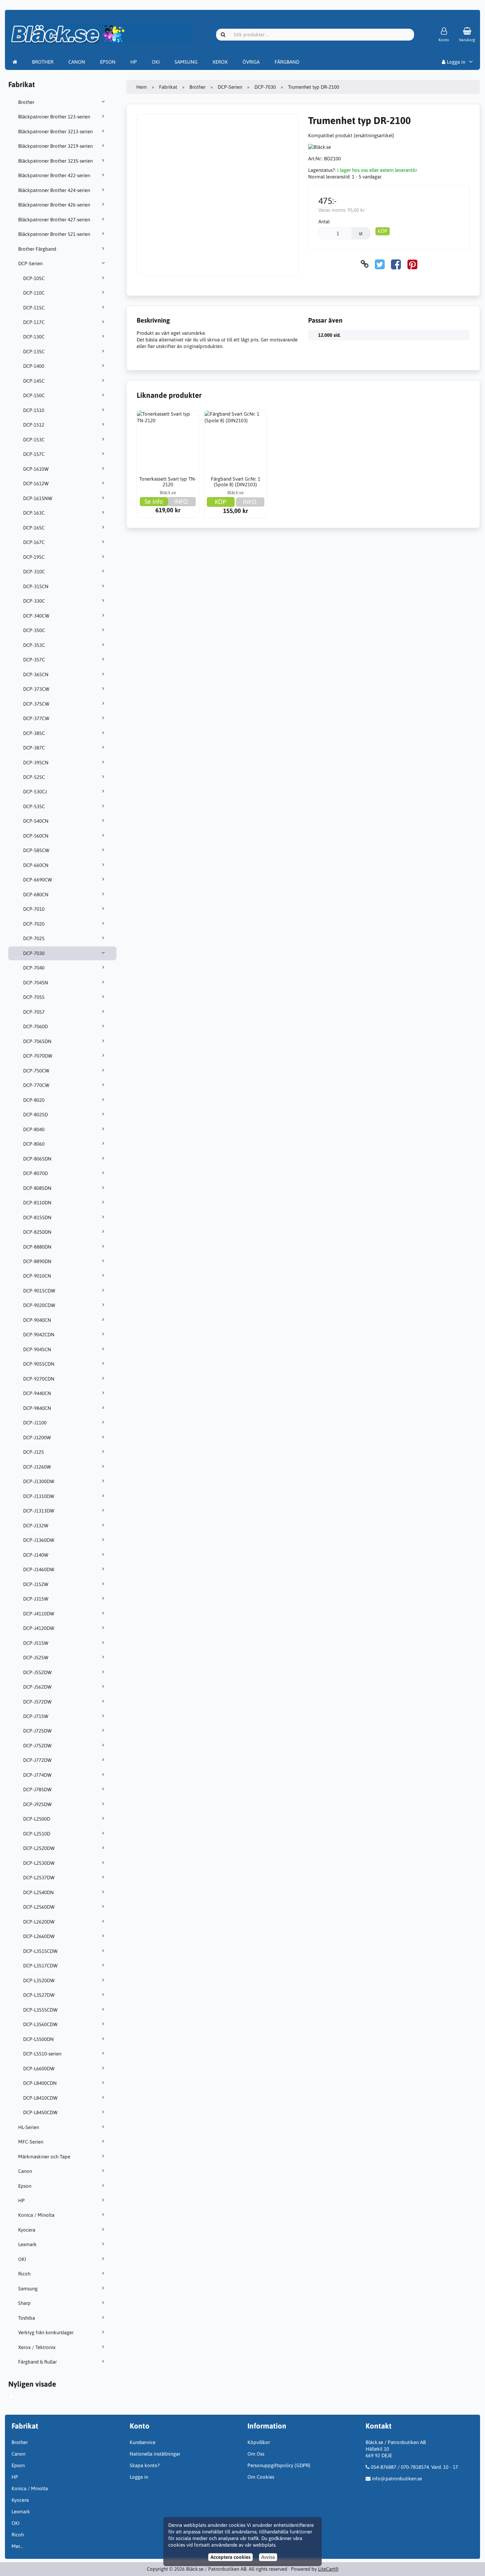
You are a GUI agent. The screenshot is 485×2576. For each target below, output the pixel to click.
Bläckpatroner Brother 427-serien (54, 220)
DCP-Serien (30, 263)
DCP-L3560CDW (40, 2024)
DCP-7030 (34, 953)
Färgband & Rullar (37, 2362)
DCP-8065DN (37, 1159)
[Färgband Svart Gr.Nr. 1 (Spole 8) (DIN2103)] (236, 442)
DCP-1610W (36, 469)
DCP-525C (34, 777)
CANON (77, 62)
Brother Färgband (37, 249)
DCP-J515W (36, 1643)
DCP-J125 (33, 1452)
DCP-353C (34, 645)
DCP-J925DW (37, 1804)
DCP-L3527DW (39, 1995)
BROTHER (43, 62)
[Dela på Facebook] (396, 264)
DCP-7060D (35, 1026)
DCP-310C (34, 572)
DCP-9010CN (37, 1276)
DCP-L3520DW (39, 1980)
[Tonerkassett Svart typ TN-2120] (168, 442)
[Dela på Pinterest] (412, 264)
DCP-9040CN (37, 1320)
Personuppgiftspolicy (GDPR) (279, 2465)
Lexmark (27, 2244)
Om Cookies (261, 2477)
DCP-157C (34, 454)
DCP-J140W (36, 1555)
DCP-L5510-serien (42, 2054)
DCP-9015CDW (39, 1291)
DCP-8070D (35, 1173)
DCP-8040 (34, 1129)
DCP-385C (34, 733)
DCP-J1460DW (39, 1569)
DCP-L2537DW (39, 1877)
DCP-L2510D (37, 1834)
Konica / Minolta (36, 2215)
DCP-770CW (36, 1085)
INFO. (182, 501)
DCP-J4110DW (39, 1614)
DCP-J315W (36, 1599)
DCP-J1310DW (39, 1496)
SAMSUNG (186, 62)
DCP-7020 (34, 924)
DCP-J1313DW (39, 1511)
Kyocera (27, 2230)
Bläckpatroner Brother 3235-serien (55, 161)
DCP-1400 (34, 366)
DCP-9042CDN (39, 1335)
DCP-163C (34, 513)
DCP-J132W (36, 1526)
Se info (154, 501)
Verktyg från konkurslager (46, 2332)
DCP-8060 (34, 1144)
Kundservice (143, 2442)
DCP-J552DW (37, 1672)
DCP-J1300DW (39, 1481)
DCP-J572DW (37, 1702)
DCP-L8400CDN (40, 2083)
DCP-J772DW (37, 1760)
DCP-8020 (34, 1100)
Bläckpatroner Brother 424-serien (54, 190)
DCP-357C (34, 660)
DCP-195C (34, 557)
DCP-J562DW (37, 1687)
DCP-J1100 (35, 1423)
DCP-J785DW (37, 1789)
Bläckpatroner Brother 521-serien (54, 234)
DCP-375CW (36, 704)
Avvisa (268, 2557)
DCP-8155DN (37, 1217)
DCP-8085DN (37, 1188)
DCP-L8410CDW (40, 2098)
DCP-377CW (36, 718)
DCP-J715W (36, 1716)
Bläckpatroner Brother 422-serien (54, 175)
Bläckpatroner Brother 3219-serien (55, 146)
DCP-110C (34, 293)
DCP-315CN (36, 586)
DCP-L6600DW (39, 2068)
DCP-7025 (34, 938)
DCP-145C (34, 381)
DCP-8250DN (37, 1232)
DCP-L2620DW (39, 1922)
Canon (25, 2171)
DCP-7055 (34, 997)
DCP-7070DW (38, 1056)
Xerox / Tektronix (37, 2347)
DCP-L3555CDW (40, 2010)
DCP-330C (34, 601)
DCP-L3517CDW (40, 1966)
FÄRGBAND (287, 62)
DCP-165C (34, 528)
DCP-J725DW (37, 1731)
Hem (142, 87)
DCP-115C (34, 308)
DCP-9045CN (37, 1349)
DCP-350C (34, 630)
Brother (26, 102)
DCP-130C (34, 337)
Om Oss (256, 2454)
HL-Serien (29, 2127)
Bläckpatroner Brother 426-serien (54, 205)
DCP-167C (34, 542)
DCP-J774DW (37, 1775)
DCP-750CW (36, 1071)
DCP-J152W (36, 1584)
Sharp (24, 2303)
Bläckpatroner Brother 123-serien (54, 117)
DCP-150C (34, 395)
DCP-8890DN (37, 1261)
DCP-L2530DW (39, 1863)
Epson (25, 2186)
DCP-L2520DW (39, 1848)
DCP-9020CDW (39, 1305)
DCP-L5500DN (38, 2039)
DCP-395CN (36, 763)
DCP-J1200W (37, 1437)
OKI (156, 62)
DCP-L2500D (37, 1819)
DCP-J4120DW (39, 1628)
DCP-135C (34, 351)
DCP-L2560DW (39, 1907)
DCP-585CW (36, 850)
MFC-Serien (31, 2142)
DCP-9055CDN (39, 1364)
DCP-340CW (36, 616)
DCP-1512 (34, 425)
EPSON (108, 62)
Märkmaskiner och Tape (44, 2157)
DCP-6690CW (38, 880)
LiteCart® (328, 2569)
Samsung (28, 2289)
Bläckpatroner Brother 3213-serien (55, 131)
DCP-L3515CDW (40, 1951)
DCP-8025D (35, 1114)
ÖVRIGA (251, 62)
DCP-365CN (36, 674)
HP (134, 62)
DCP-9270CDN (39, 1379)
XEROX (220, 62)
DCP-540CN (36, 821)
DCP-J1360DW (39, 1540)
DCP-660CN (36, 865)
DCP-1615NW (38, 498)
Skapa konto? (145, 2465)
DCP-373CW (36, 689)
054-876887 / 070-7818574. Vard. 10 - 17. (415, 2467)
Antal (324, 222)
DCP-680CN (36, 894)
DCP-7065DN (37, 1041)
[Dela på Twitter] (380, 264)
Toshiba (27, 2318)
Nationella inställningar (155, 2454)
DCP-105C (34, 278)
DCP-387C (34, 748)
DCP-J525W (36, 1657)
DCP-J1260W (37, 1467)
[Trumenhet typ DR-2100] (17, 2398)
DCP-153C (34, 440)
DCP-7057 (34, 1012)
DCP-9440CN (37, 1393)
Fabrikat (168, 87)
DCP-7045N (36, 983)
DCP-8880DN (37, 1247)
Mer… (17, 2546)
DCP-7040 (34, 968)
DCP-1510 (34, 410)
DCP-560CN (36, 836)
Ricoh (24, 2274)
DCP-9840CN (37, 1408)
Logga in (455, 62)
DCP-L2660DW (39, 1936)
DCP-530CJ (35, 792)
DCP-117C (34, 322)
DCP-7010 (34, 909)
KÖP (383, 231)
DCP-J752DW (37, 1746)
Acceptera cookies (230, 2557)
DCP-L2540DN (38, 1892)
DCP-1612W (36, 483)
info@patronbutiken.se (397, 2479)
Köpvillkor (259, 2442)
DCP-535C (34, 806)
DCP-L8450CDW (40, 2112)
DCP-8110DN (37, 1203)
